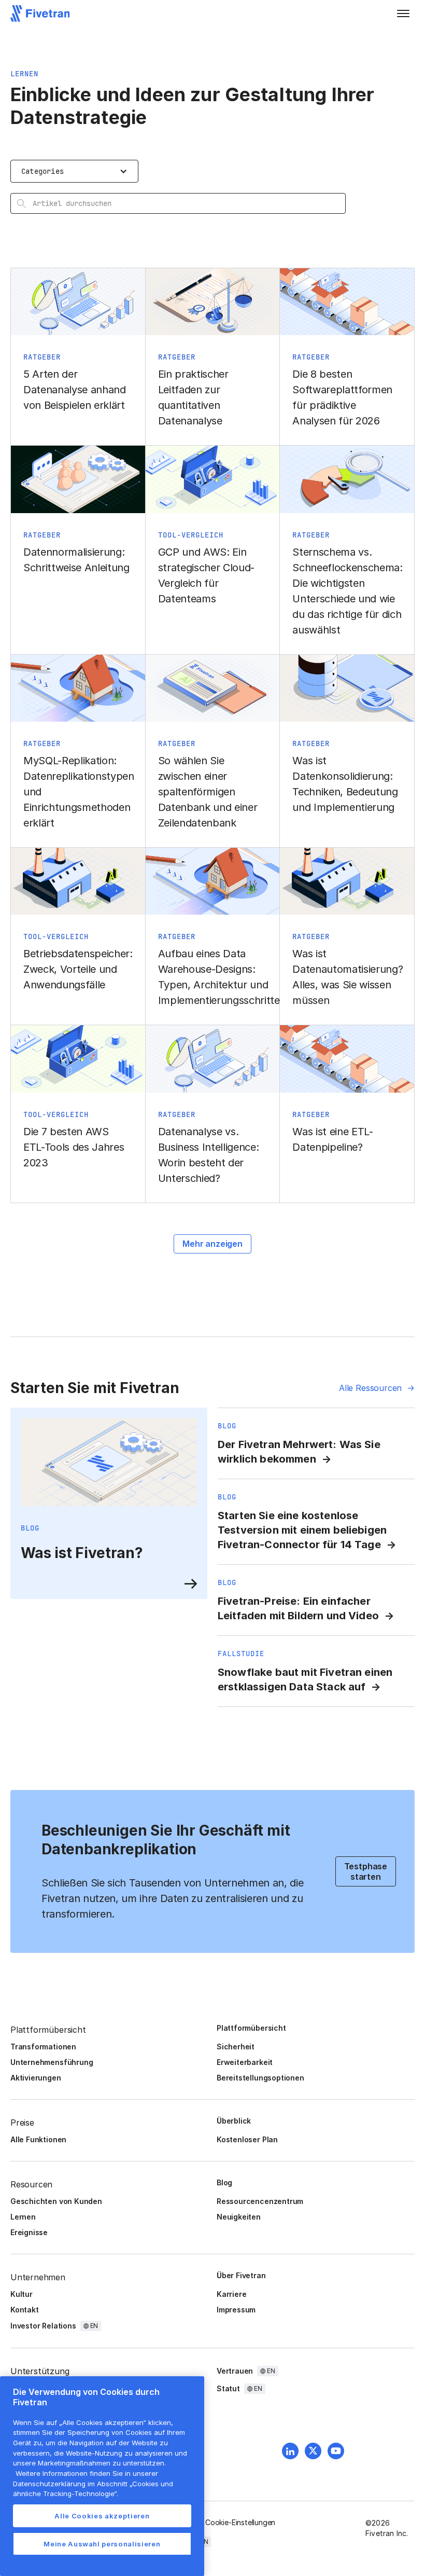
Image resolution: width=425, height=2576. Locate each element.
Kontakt (25, 2310)
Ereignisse (29, 2232)
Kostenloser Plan (247, 2139)
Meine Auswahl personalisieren (102, 2544)
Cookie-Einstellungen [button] (240, 2522)
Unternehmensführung (52, 2062)
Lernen (23, 2217)
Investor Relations (43, 2326)
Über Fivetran (241, 2275)
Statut (228, 2388)
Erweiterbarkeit (245, 2062)
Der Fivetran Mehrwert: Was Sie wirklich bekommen (299, 1452)
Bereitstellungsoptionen (260, 2078)
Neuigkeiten (239, 2217)
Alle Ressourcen (370, 1388)
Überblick (234, 2121)
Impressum (236, 2310)
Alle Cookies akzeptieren (102, 2516)
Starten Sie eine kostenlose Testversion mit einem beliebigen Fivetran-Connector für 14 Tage (302, 1530)
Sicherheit (236, 2047)
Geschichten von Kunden (56, 2201)
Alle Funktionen (38, 2139)
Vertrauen (235, 2371)
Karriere (231, 2294)
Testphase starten (366, 1871)
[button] (403, 13)
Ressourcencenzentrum (260, 2201)
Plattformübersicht (251, 2028)
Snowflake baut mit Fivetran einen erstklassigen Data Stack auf (305, 1679)
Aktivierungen (36, 2078)
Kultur (22, 2294)
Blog (224, 2182)
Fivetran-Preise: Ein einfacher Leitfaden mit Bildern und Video (298, 1608)
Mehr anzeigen (212, 1244)
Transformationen (43, 2047)
